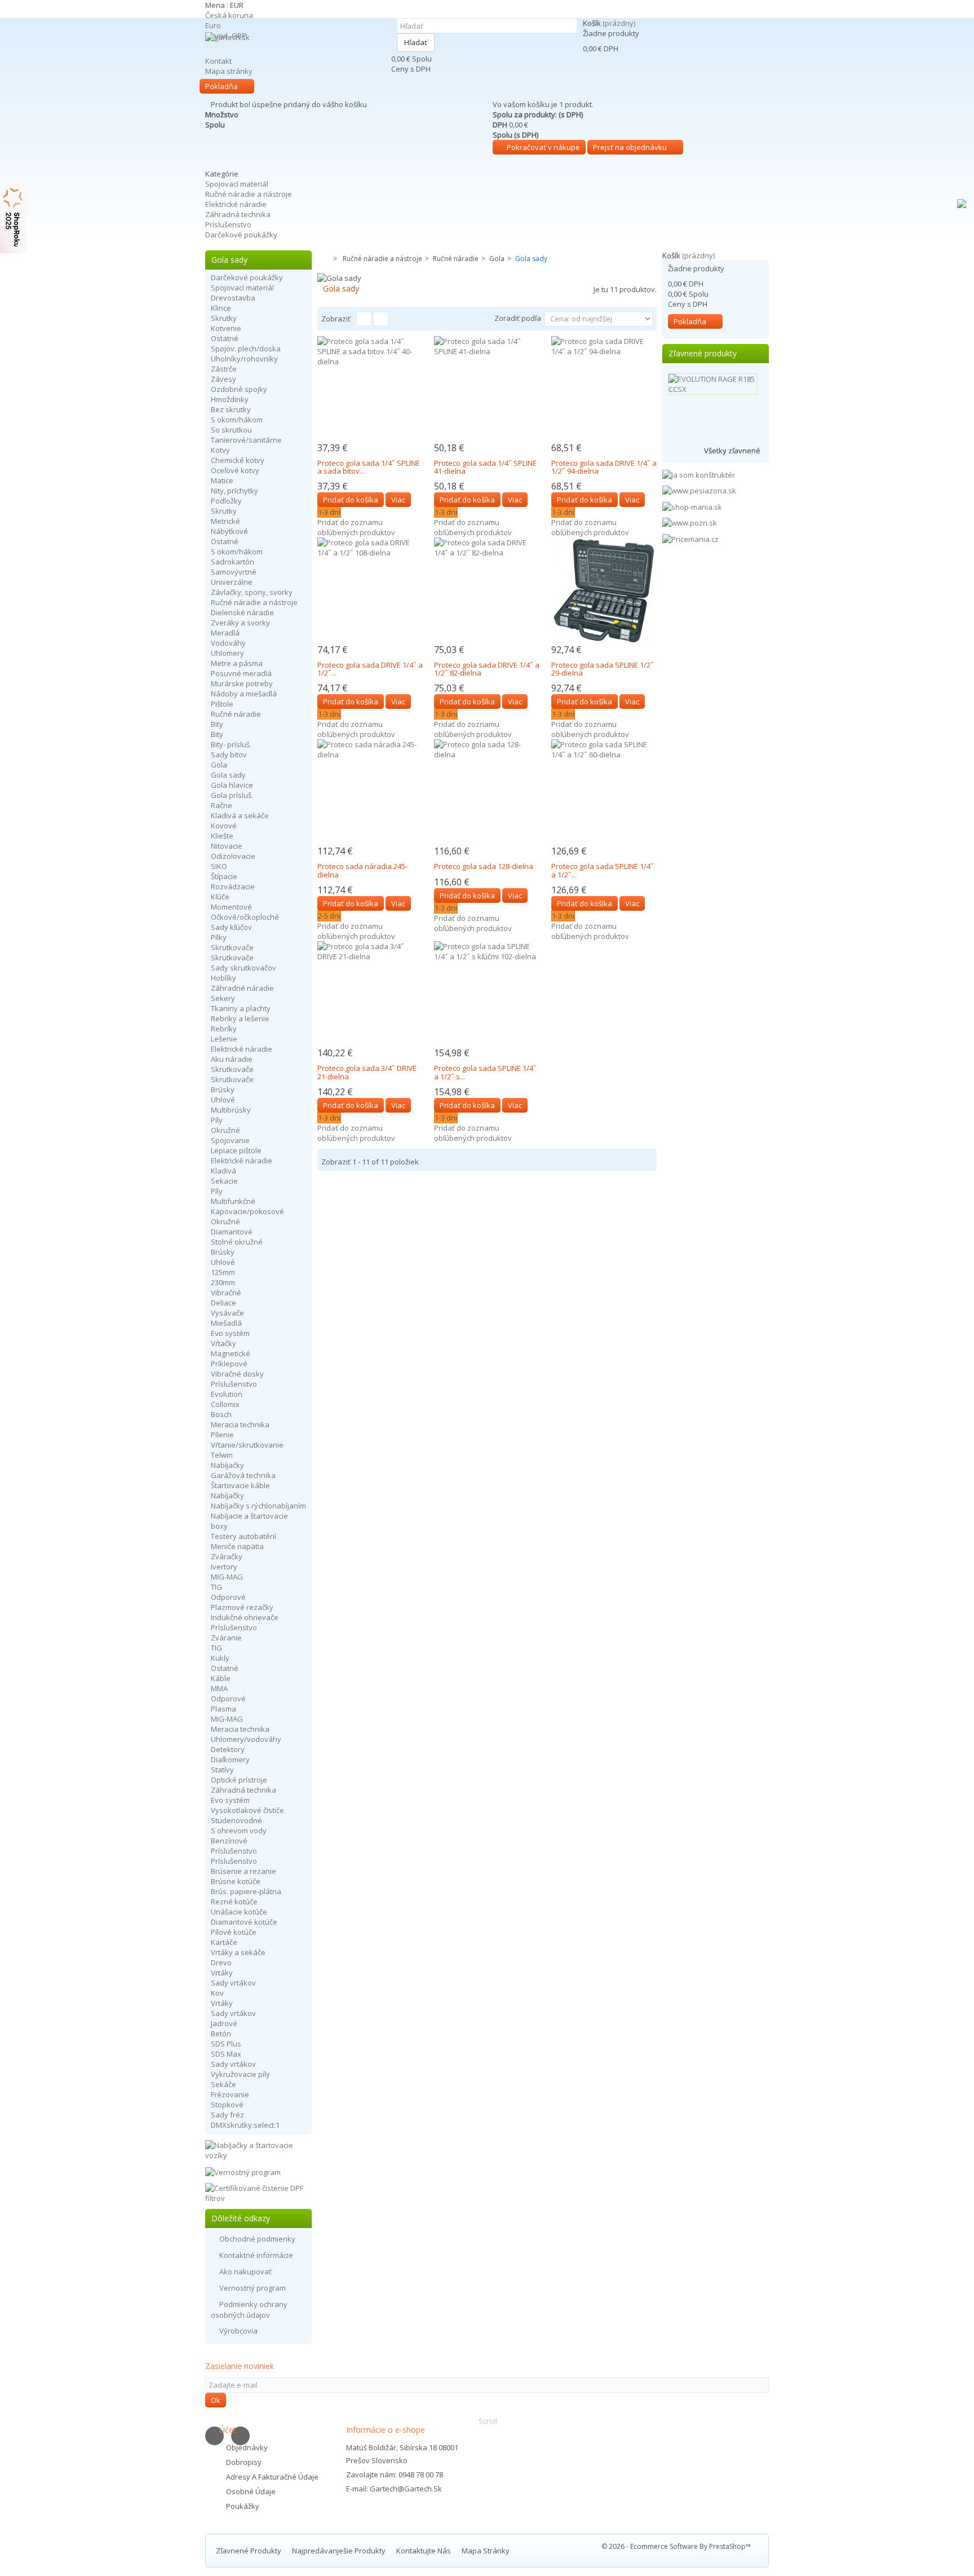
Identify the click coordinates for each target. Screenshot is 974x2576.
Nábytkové (229, 531)
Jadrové (224, 2023)
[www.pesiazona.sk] (699, 490)
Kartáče (224, 1942)
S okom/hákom (237, 420)
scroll (488, 2421)
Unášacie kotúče (239, 1912)
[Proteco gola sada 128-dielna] (487, 792)
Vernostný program (253, 2288)
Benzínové (229, 1841)
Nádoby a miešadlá (244, 694)
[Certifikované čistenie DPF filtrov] (258, 2192)
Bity (217, 724)
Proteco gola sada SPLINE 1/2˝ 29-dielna (603, 669)
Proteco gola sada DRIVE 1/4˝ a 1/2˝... (370, 669)
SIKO (219, 866)
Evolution (227, 1394)
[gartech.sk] (295, 54)
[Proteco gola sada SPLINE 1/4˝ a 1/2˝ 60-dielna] (604, 792)
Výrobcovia (238, 2331)
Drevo (221, 1962)
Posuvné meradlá (241, 673)
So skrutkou (231, 430)
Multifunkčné (233, 1201)
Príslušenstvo (228, 224)
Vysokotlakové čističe (247, 1810)
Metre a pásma (237, 663)
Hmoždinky (230, 399)
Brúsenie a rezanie (243, 1871)
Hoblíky (223, 978)
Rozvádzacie (233, 886)
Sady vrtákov (233, 1983)
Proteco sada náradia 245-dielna (362, 870)
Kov (217, 1993)
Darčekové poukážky (241, 235)
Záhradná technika (238, 214)
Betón (221, 2034)
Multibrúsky (231, 1110)
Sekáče (223, 2084)
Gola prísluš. (232, 795)
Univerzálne (232, 582)
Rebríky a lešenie (240, 1018)
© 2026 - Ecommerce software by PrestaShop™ (676, 2546)
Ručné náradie (236, 714)
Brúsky (223, 1089)
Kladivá (223, 1171)
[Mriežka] (364, 319)
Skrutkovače (232, 947)
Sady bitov (229, 755)
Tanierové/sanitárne (246, 440)
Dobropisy (244, 2462)
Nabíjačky (227, 1465)
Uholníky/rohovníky (244, 359)
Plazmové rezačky (242, 1607)
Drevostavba (233, 298)
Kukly (220, 1658)
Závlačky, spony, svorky (252, 592)
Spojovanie (230, 1140)
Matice (222, 480)
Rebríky (224, 1029)
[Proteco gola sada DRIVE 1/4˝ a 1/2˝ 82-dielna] (487, 590)
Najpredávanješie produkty (340, 2551)
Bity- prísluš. (231, 744)
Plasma (223, 1709)
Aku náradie (232, 1059)
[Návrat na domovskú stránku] (321, 259)
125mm (223, 1272)
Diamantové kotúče (244, 1922)
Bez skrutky (231, 409)
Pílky (219, 937)
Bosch (221, 1414)
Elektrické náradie (236, 204)
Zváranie (226, 1638)
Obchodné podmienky (257, 2239)
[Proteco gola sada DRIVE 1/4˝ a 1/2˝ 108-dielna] (370, 590)
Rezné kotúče (234, 1902)
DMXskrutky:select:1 (245, 2125)
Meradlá (225, 633)
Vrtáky (222, 1973)
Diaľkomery (230, 1759)
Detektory (228, 1749)
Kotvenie (226, 328)
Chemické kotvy (238, 460)
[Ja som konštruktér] (699, 474)
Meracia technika (240, 1424)
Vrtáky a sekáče (238, 1952)
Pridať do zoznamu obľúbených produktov (356, 527)
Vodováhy (228, 643)
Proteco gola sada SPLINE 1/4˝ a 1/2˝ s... (485, 1072)
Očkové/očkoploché (245, 917)
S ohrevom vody (239, 1830)
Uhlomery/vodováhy (246, 1739)
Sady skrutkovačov (243, 968)
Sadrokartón (233, 562)
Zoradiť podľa (518, 318)
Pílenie (222, 1435)
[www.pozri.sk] (690, 522)
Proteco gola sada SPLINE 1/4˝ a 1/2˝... (603, 870)
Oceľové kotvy (235, 470)
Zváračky (227, 1556)
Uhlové (223, 1100)
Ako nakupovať (245, 2271)
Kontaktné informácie (256, 2255)
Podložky (226, 501)
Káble (221, 1678)
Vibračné (226, 1293)
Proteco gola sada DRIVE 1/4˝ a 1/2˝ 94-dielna (604, 467)
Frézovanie (230, 2094)
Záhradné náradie (242, 988)
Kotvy (220, 450)
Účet (228, 2430)
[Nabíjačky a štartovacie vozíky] (258, 2149)
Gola (219, 765)
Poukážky (243, 2506)
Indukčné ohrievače (245, 1617)
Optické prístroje (239, 1780)
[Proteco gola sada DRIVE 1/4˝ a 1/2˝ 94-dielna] (604, 389)
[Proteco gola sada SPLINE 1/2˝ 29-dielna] (604, 590)
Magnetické (231, 1353)
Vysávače (227, 1313)
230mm (223, 1282)
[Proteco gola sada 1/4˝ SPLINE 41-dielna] (487, 389)
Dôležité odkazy (241, 2218)
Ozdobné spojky (239, 389)
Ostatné (225, 338)
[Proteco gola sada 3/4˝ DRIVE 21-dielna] (370, 994)
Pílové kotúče (234, 1932)
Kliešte (222, 836)
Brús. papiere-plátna (246, 1891)
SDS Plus (226, 2044)
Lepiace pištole (236, 1150)
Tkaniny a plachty (241, 1008)
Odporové (228, 1597)
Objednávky (247, 2447)
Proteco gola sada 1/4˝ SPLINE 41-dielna (485, 467)
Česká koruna (229, 15)
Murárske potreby (242, 683)
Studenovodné (236, 1820)
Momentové (231, 907)
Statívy (222, 1770)
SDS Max (226, 2054)
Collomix (225, 1404)
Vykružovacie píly (240, 2074)
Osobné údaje (251, 2491)
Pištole (222, 704)
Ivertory (224, 1567)
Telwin (222, 1455)
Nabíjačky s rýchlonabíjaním (258, 1506)
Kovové (224, 826)
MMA (219, 1688)
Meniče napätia (237, 1546)
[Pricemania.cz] (690, 538)
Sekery (223, 998)
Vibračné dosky (237, 1374)
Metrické (225, 521)
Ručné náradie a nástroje (249, 194)
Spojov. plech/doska (246, 349)
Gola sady (228, 775)
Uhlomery (227, 653)
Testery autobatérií (243, 1536)
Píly (217, 1120)
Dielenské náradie (242, 612)
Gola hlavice (232, 785)
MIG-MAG (227, 1577)
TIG (216, 1587)
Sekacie (224, 1181)
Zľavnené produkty (703, 353)
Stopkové (227, 2105)
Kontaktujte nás (424, 2551)
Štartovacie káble (240, 1485)
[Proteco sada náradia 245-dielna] (370, 792)
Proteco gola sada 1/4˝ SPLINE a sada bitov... (369, 467)
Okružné (225, 1130)
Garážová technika (243, 1475)
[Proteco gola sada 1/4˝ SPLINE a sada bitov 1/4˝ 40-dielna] (370, 389)
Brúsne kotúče (236, 1881)
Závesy (223, 379)
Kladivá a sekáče (240, 815)
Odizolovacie (233, 856)
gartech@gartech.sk (406, 2489)
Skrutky (224, 318)
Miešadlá (226, 1323)
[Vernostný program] (243, 2171)
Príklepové (229, 1364)
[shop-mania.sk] (692, 506)
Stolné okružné (237, 1242)
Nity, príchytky (234, 491)
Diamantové (232, 1232)
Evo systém (230, 1333)
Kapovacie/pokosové (247, 1211)
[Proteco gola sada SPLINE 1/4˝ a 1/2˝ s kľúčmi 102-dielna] (487, 994)
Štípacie (224, 876)
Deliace (223, 1303)
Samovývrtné (234, 572)
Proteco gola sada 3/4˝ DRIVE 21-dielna (367, 1072)
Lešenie (224, 1039)
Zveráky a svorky (240, 623)
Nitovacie (227, 846)
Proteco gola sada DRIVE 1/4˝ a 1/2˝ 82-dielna (487, 669)
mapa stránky (486, 2551)
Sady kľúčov (231, 927)
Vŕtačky (223, 1343)
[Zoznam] (381, 319)
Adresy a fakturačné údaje (272, 2477)
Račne (222, 805)
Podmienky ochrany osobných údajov (249, 2310)
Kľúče (220, 897)
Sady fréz (227, 2115)
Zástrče (224, 369)
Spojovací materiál (237, 184)
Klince (221, 308)
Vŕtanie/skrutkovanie (247, 1445)
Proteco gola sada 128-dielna (484, 866)
